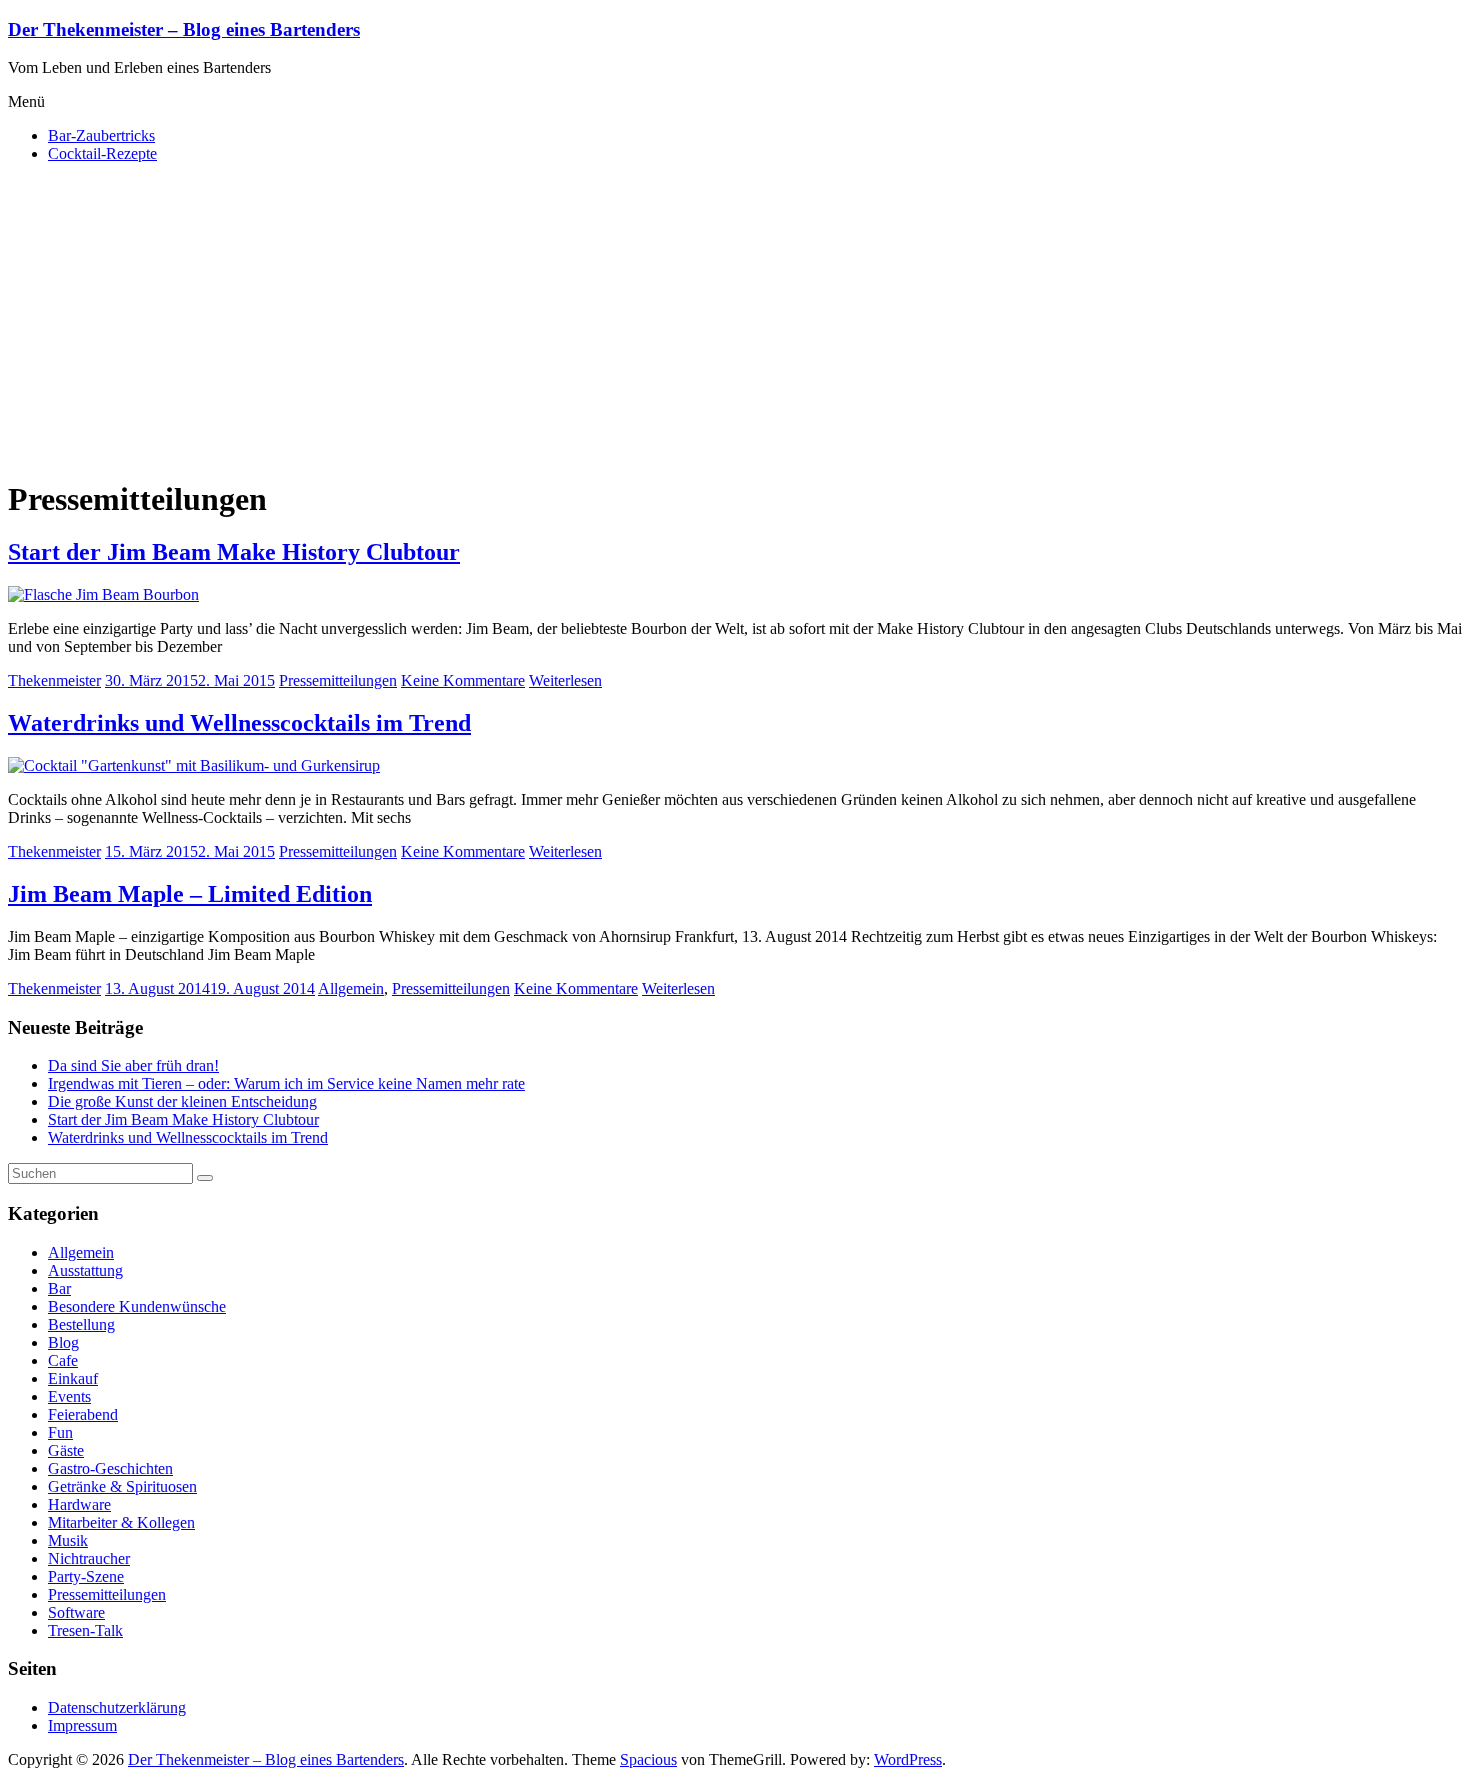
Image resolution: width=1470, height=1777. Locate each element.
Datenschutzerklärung (117, 1707)
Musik (68, 1540)
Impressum (82, 1725)
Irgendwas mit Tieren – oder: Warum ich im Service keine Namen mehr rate (286, 1083)
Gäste (66, 1450)
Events (69, 1396)
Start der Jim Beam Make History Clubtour (234, 552)
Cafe (63, 1360)
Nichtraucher (89, 1558)
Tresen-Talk (85, 1630)
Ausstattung (85, 1270)
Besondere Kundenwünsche (137, 1306)
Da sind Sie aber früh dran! (133, 1065)
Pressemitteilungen (338, 680)
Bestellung (81, 1324)
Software (76, 1612)
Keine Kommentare (463, 680)
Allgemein (351, 988)
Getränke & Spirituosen (122, 1486)
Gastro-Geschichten (110, 1468)
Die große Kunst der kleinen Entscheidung (182, 1101)
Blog (63, 1342)
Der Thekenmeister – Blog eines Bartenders (184, 29)
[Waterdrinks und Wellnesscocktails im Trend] (194, 765)
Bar (59, 1288)
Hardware (79, 1504)
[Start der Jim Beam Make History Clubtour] (103, 594)
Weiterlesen (565, 680)
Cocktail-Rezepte (102, 153)
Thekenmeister (54, 680)
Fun (60, 1432)
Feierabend (83, 1414)
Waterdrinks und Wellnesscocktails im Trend (239, 723)
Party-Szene (86, 1576)
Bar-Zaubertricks (101, 135)
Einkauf (73, 1378)
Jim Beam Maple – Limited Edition (190, 894)
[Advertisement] (735, 319)
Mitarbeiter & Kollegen (121, 1522)
